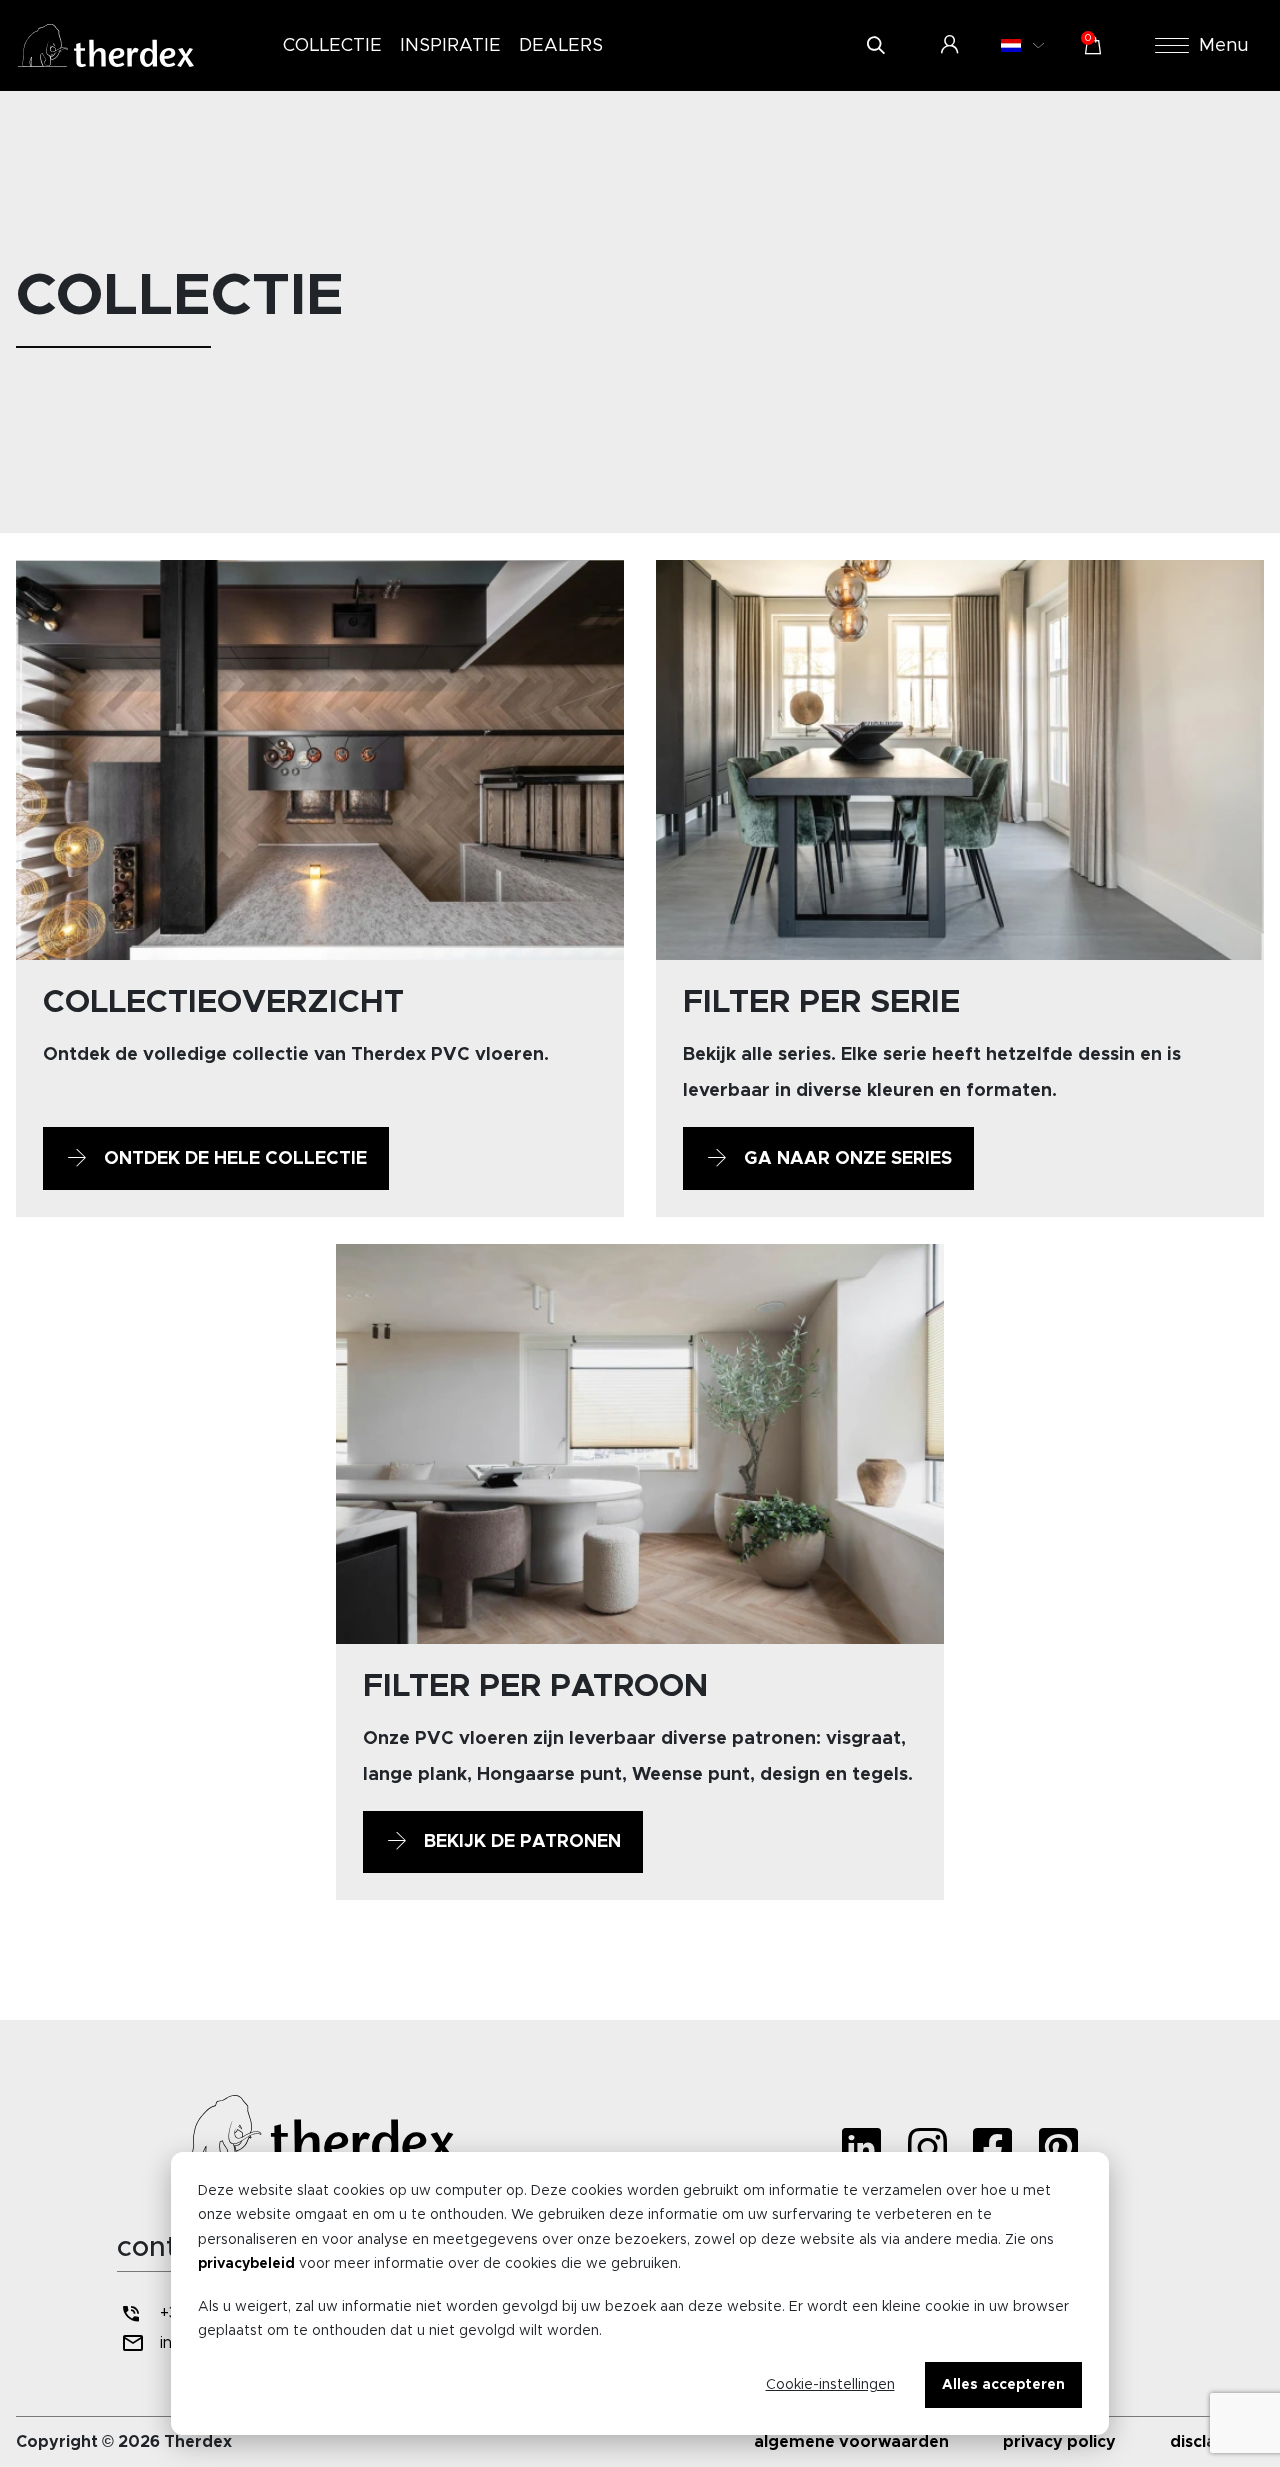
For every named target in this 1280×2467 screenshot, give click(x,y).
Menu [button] (1224, 46)
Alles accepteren (1003, 2385)
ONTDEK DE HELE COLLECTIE (233, 1159)
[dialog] (640, 2293)
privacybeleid (246, 2264)
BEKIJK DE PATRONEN (520, 1842)
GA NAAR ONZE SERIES (845, 1159)
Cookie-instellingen (830, 2385)
